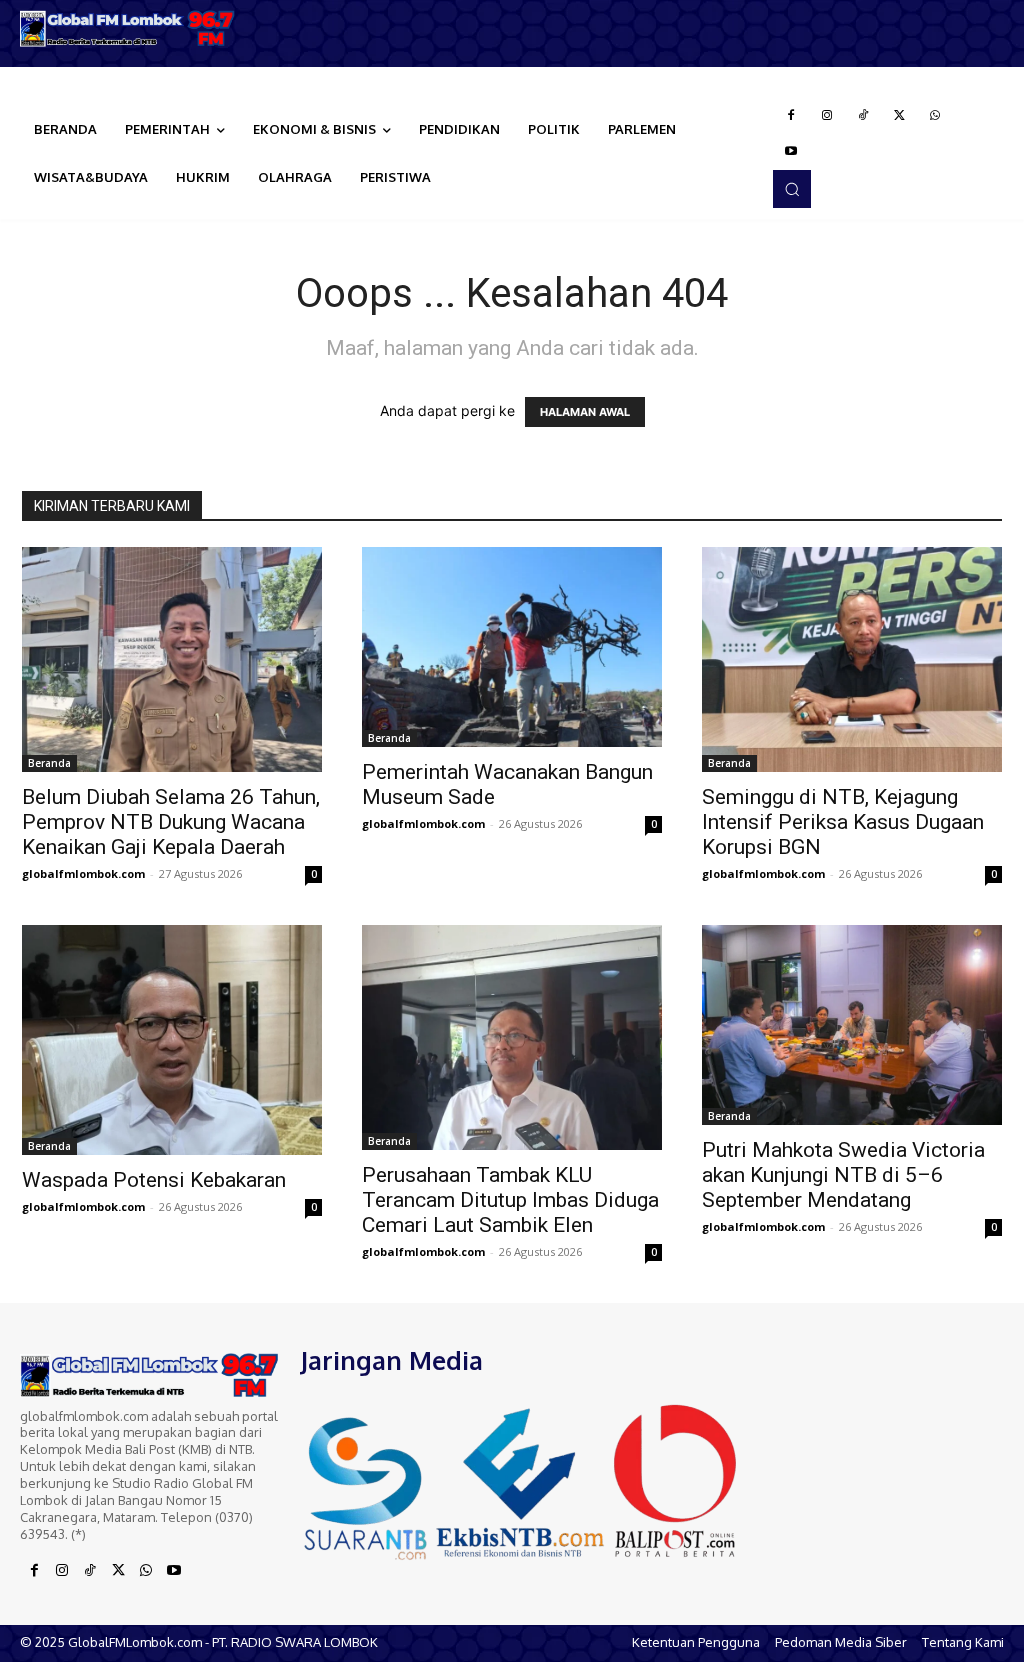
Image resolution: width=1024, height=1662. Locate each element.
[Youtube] (791, 152)
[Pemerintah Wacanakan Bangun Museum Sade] (512, 647)
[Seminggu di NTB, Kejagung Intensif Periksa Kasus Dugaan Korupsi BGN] (852, 659)
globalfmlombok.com (83, 873)
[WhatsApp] (935, 116)
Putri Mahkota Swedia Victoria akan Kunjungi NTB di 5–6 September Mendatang (843, 1175)
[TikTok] (863, 116)
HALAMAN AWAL (585, 412)
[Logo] (128, 28)
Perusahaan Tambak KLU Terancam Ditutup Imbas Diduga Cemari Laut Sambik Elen (510, 1200)
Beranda (49, 763)
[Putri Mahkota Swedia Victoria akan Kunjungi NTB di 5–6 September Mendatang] (852, 1025)
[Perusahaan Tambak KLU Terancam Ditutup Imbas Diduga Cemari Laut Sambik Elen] (512, 1037)
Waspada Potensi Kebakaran (154, 1180)
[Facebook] (791, 116)
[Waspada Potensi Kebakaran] (172, 1040)
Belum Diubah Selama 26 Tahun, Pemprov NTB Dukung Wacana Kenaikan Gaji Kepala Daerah (171, 822)
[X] (899, 116)
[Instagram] (827, 116)
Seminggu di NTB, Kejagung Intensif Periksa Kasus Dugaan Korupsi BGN (843, 822)
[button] (792, 189)
